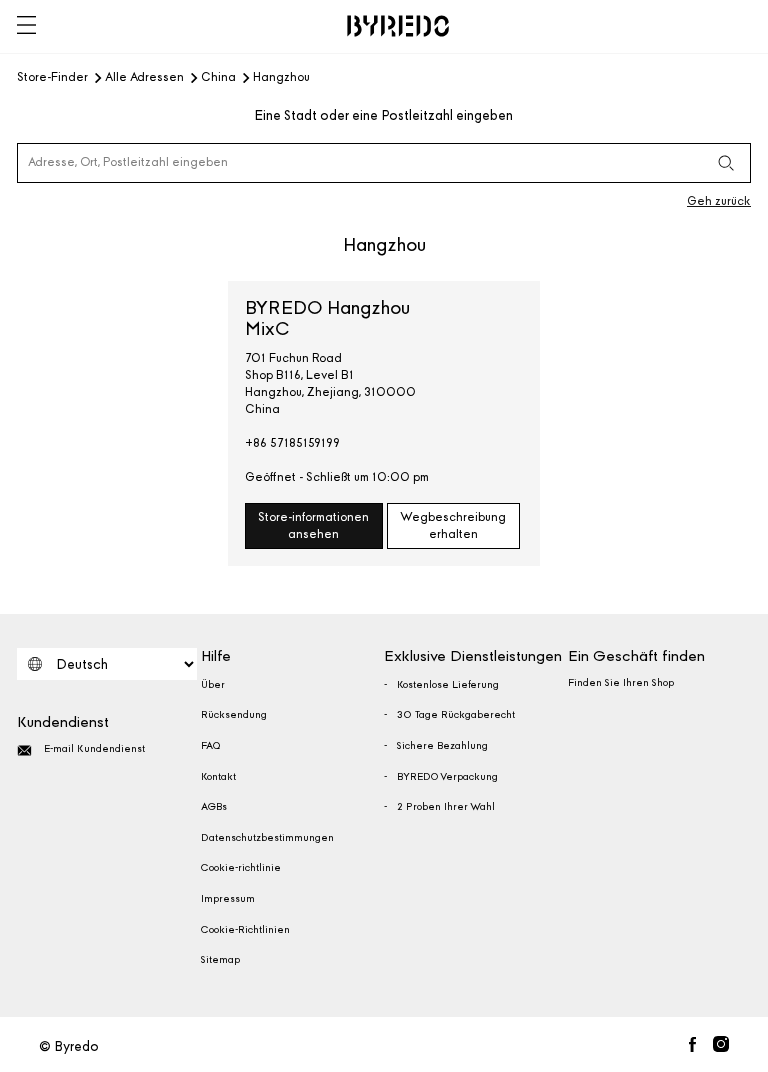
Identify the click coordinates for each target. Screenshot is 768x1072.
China (218, 78)
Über (213, 685)
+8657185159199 (292, 443)
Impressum (228, 899)
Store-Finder (52, 78)
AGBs (214, 807)
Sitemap (220, 960)
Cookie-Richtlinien (245, 930)
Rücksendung (234, 715)
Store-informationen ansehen (313, 525)
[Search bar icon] (726, 163)
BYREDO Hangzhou (327, 318)
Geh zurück (719, 201)
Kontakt (218, 777)
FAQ (210, 746)
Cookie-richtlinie (241, 868)
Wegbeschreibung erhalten (453, 525)
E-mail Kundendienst (94, 749)
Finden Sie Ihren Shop (621, 683)
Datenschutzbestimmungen (267, 838)
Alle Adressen (144, 78)
